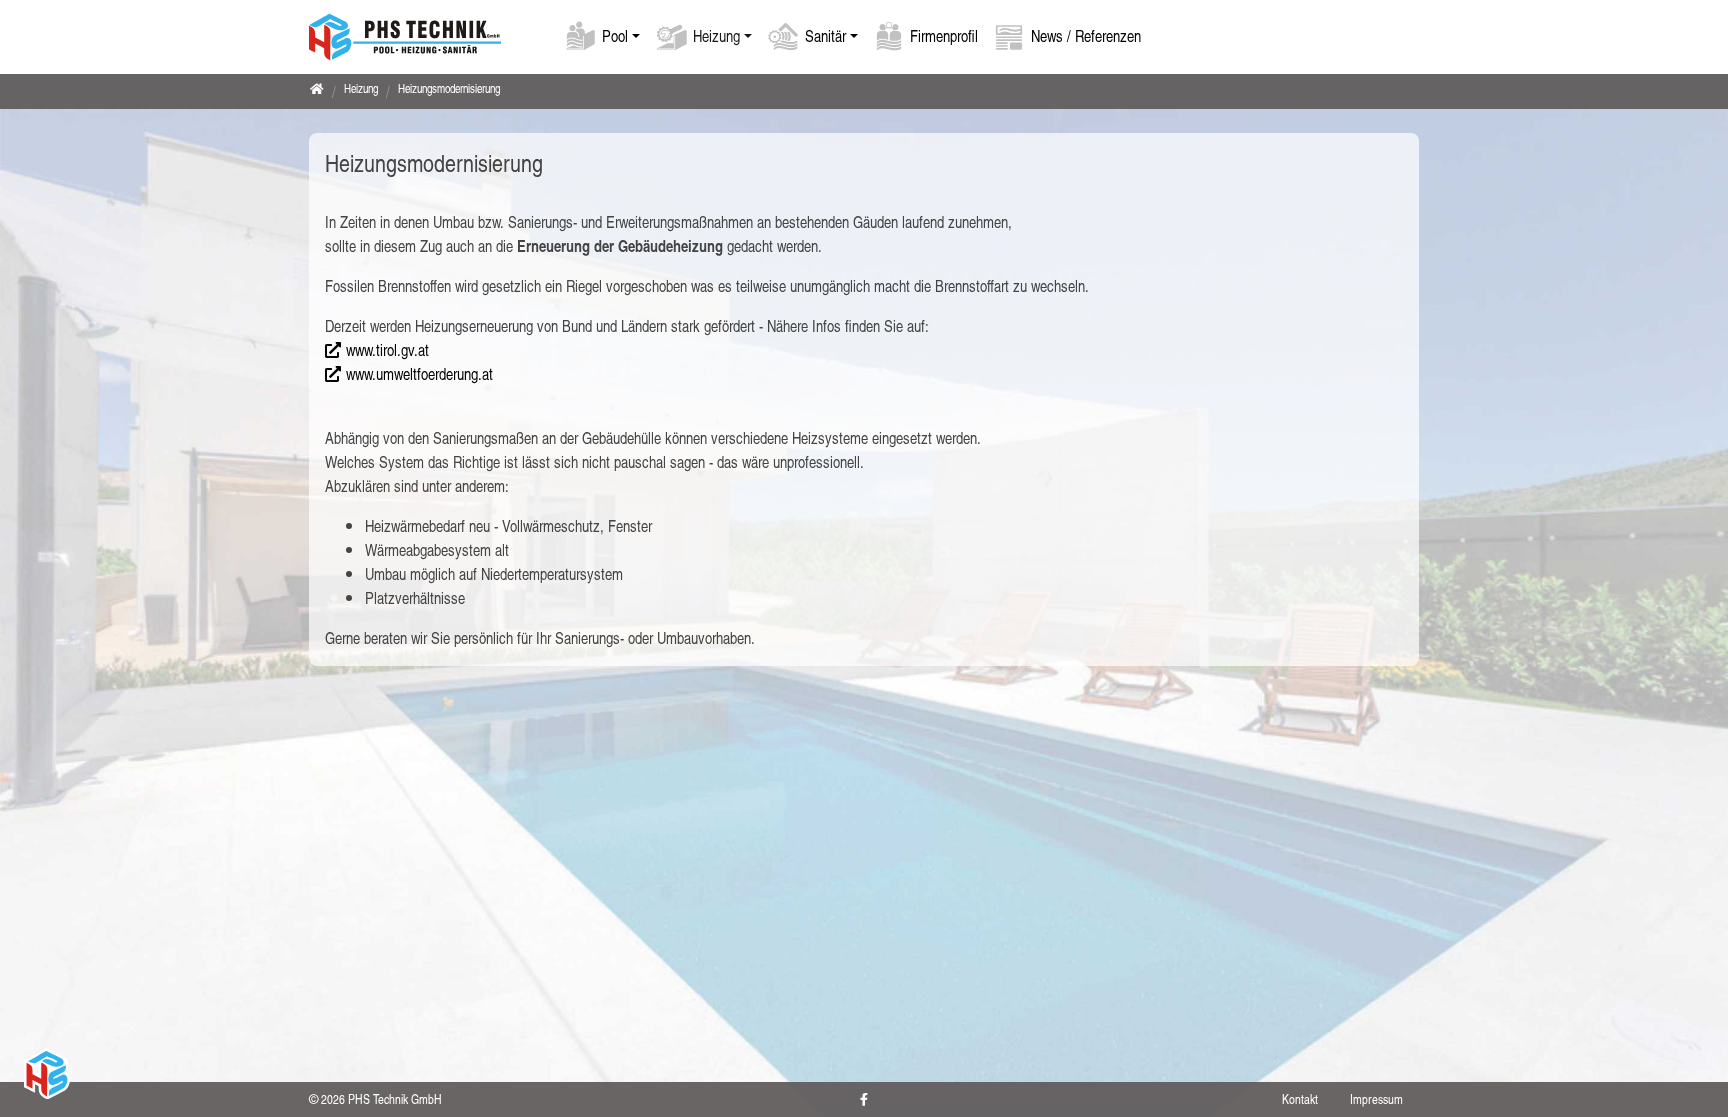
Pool (615, 35)
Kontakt (1300, 1099)
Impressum (1376, 1099)
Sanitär (825, 35)
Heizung (716, 35)
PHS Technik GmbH (395, 1099)
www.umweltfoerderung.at (419, 373)
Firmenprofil (944, 35)
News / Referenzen (1086, 35)
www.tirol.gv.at (387, 349)
